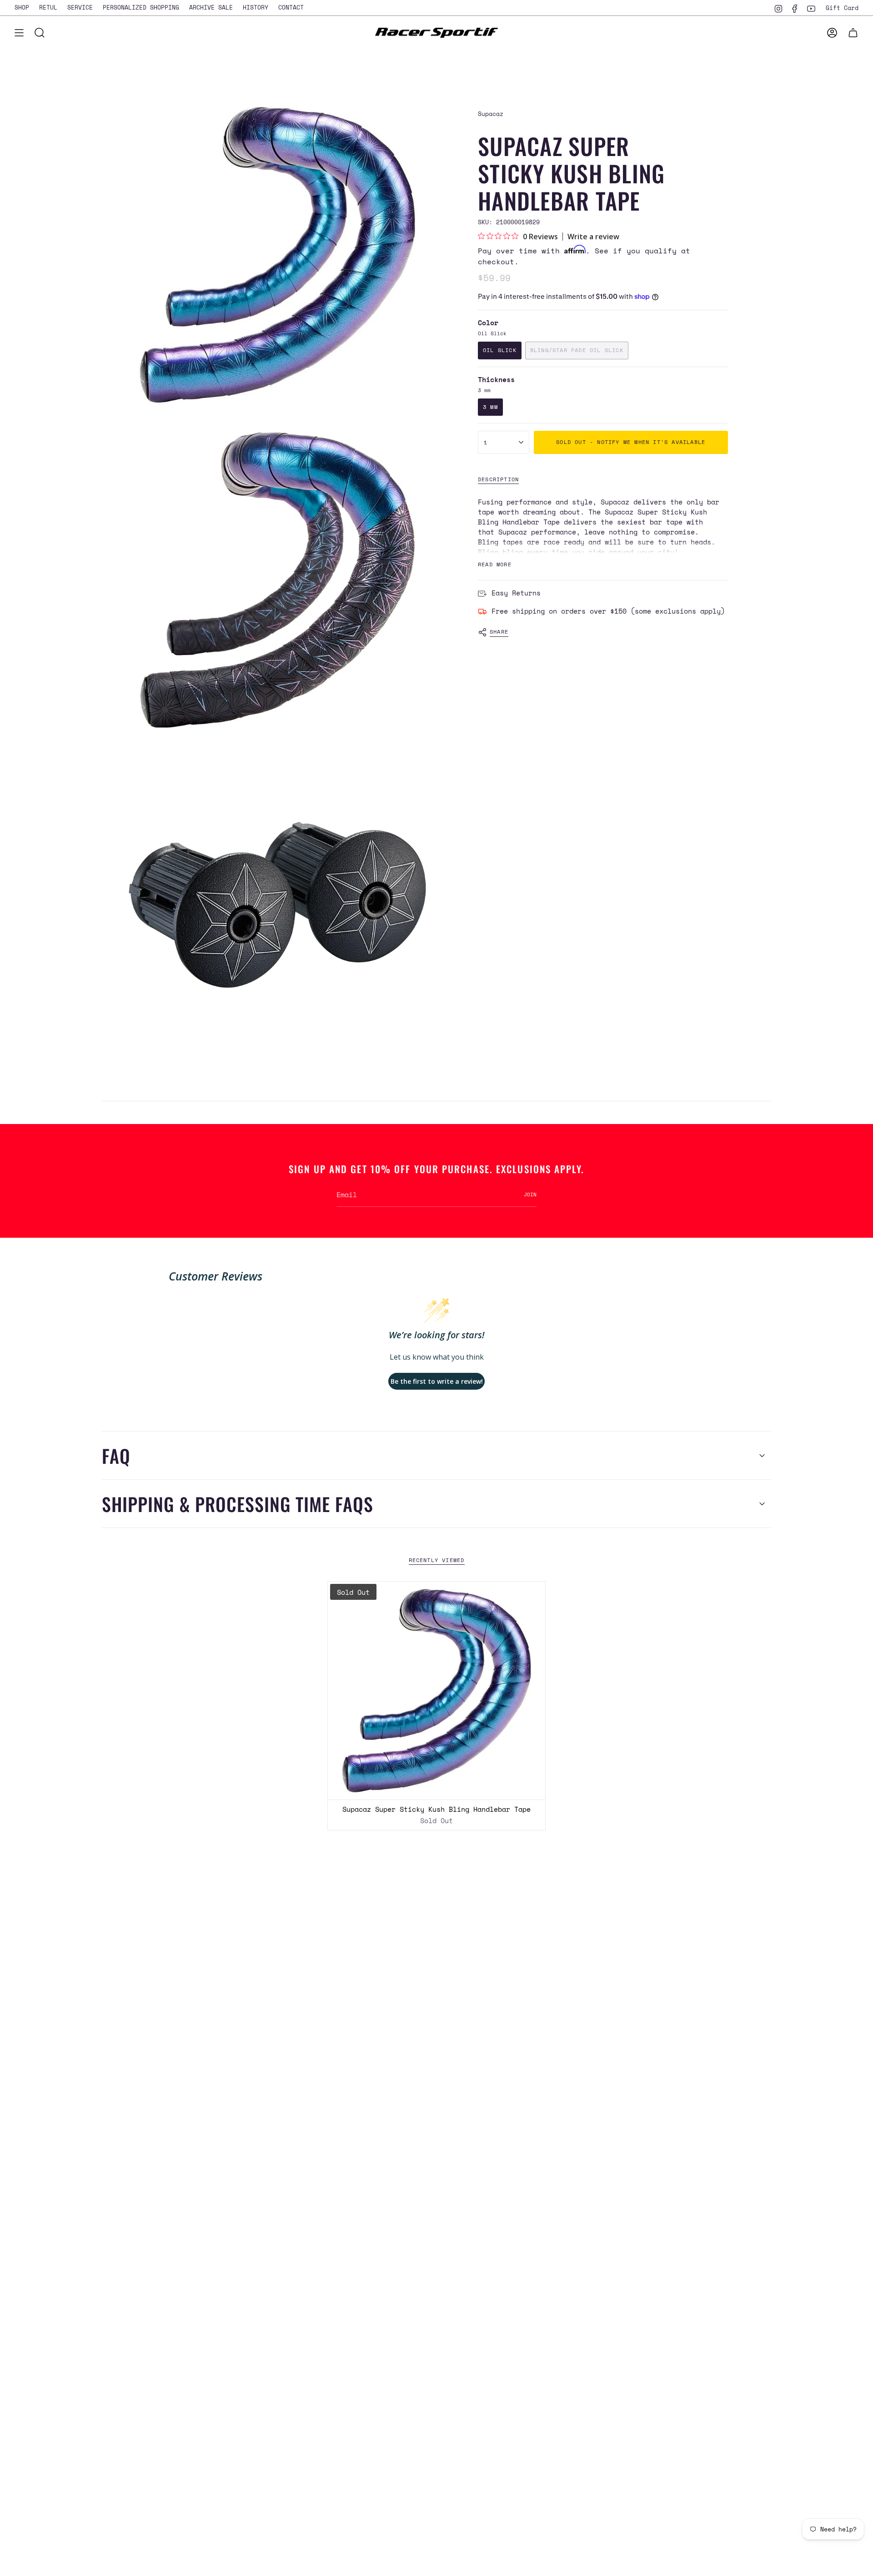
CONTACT (291, 7)
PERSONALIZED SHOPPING (141, 7)
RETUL (48, 7)
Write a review (593, 237)
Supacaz (491, 114)
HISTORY (256, 7)
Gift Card (842, 8)
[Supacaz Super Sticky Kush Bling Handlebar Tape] (437, 1691)
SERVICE (80, 7)
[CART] (853, 33)
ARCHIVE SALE (211, 7)
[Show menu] (19, 33)
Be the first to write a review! (437, 1381)
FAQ (116, 1456)
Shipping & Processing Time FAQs (238, 1504)
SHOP (22, 7)
